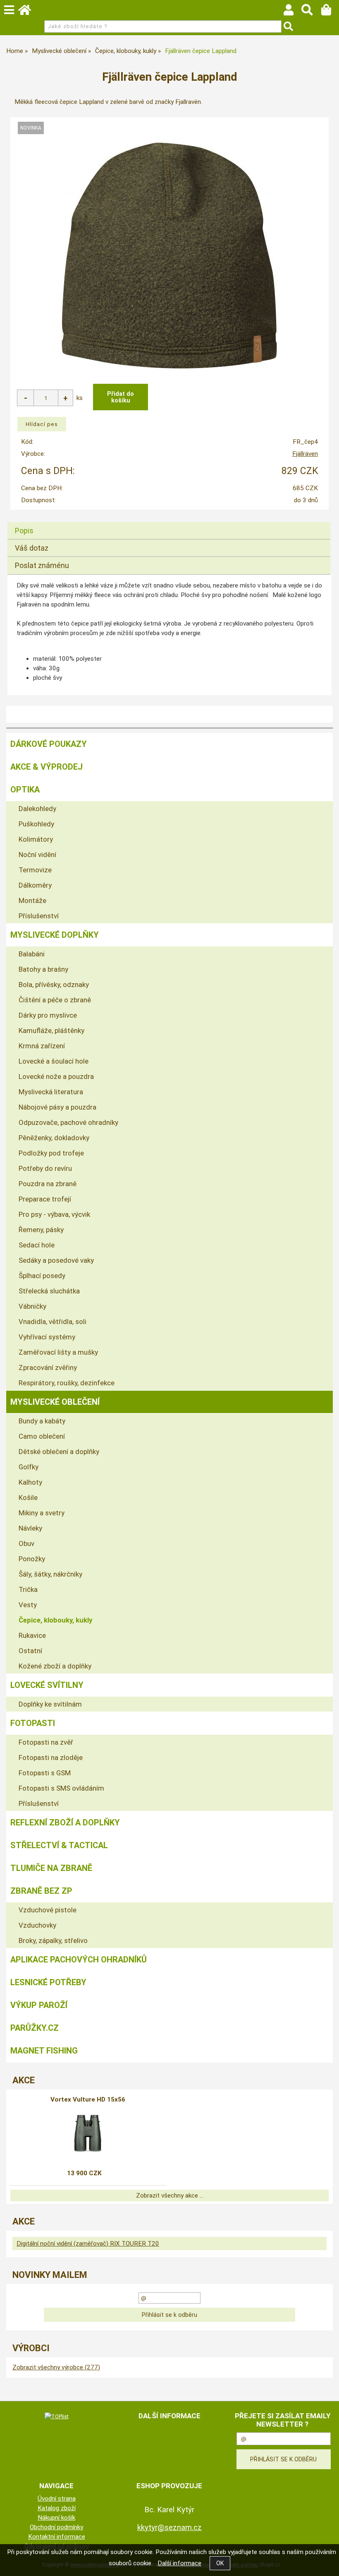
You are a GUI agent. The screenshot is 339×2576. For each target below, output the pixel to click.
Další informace (179, 2563)
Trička (28, 1589)
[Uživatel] (292, 12)
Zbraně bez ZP (41, 1891)
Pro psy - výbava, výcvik (54, 1214)
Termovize (35, 870)
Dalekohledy (37, 809)
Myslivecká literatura (51, 1092)
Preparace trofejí (45, 1199)
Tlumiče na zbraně (51, 1868)
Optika (25, 790)
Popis (24, 531)
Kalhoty (30, 1482)
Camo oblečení (42, 1436)
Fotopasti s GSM (45, 1773)
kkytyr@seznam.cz (169, 2527)
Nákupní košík (56, 2518)
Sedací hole (37, 1245)
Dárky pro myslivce (48, 1015)
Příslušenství (39, 916)
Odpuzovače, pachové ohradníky (68, 1122)
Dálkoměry (35, 885)
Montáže (32, 900)
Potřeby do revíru (45, 1168)
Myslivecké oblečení (55, 1402)
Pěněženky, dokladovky (54, 1138)
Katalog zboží (57, 2508)
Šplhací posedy (42, 1276)
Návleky (30, 1528)
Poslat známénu (42, 565)
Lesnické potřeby (48, 1982)
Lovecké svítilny (47, 1685)
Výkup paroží (39, 2005)
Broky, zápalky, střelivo (53, 1940)
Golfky (29, 1467)
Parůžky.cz (35, 2028)
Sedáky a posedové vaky (56, 1260)
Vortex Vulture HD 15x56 (88, 2099)
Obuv (26, 1543)
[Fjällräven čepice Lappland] (169, 255)
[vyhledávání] (311, 12)
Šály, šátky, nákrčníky (50, 1574)
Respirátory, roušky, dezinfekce (67, 1383)
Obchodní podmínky (56, 2527)
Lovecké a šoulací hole (54, 1061)
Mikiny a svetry (42, 1513)
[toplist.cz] (57, 2416)
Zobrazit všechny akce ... (170, 2196)
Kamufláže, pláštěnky (51, 1030)
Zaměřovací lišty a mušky (58, 1352)
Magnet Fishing (44, 2051)
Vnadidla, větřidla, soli (53, 1322)
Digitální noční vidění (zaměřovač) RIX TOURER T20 (88, 2244)
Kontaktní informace (57, 2537)
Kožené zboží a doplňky (55, 1666)
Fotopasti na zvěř (46, 1742)
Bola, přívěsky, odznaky (54, 985)
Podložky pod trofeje (51, 1153)
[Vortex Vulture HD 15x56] (88, 2133)
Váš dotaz (32, 548)
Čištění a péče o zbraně (55, 1000)
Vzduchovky (37, 1925)
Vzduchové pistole (48, 1910)
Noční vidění (37, 855)
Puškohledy (36, 824)
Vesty (28, 1605)
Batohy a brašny (43, 969)
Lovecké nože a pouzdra (56, 1076)
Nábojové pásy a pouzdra (57, 1107)
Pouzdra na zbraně (48, 1184)
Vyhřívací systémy (47, 1337)
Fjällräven (305, 454)
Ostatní (30, 1651)
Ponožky (32, 1559)
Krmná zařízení (42, 1046)
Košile (28, 1497)
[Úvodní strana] (29, 12)
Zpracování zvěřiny (48, 1367)
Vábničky (32, 1306)
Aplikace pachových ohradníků (79, 1960)
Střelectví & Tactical (59, 1845)
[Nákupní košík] (330, 12)
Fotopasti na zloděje (51, 1757)
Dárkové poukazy (49, 744)
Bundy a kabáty (42, 1421)
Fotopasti (33, 1723)
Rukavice (32, 1635)
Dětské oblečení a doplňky (59, 1452)
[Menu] (9, 10)
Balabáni (32, 954)
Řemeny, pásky (41, 1230)
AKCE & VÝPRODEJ (47, 767)
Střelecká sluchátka (49, 1291)
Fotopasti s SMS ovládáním (61, 1788)
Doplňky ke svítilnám (50, 1704)
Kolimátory (36, 839)
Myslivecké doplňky (55, 935)
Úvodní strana (57, 2499)
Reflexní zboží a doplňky (65, 1822)
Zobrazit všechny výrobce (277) (56, 2367)
